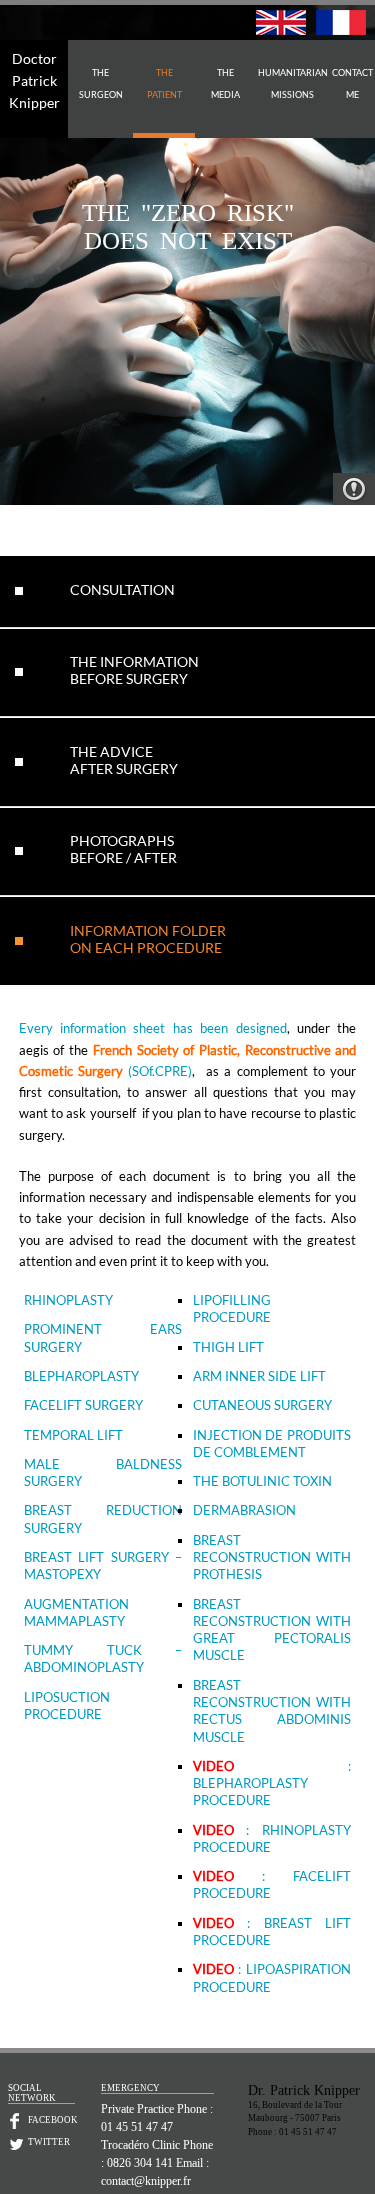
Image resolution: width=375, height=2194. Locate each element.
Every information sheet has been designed (153, 1028)
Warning (354, 489)
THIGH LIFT (228, 1347)
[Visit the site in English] (281, 29)
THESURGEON (101, 83)
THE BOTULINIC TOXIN (262, 1481)
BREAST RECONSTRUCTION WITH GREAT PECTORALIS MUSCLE (272, 1630)
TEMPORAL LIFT (73, 1435)
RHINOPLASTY (68, 1300)
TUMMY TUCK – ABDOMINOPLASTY (103, 1658)
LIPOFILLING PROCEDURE (232, 1308)
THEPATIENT (164, 83)
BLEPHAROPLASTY (81, 1376)
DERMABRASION (244, 1510)
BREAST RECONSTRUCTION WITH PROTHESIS (272, 1557)
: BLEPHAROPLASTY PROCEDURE (272, 1783)
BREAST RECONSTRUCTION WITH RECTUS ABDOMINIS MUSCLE (272, 1711)
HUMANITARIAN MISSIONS (293, 83)
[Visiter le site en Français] (341, 29)
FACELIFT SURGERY (83, 1405)
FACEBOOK (52, 2120)
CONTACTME (352, 83)
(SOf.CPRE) (160, 1071)
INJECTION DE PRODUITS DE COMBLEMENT (272, 1443)
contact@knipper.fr (146, 2181)
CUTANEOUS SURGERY (262, 1405)
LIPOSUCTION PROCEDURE (67, 1705)
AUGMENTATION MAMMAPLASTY (76, 1612)
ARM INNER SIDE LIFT (259, 1376)
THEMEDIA (225, 83)
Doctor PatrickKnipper (34, 80)
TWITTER (49, 2142)
